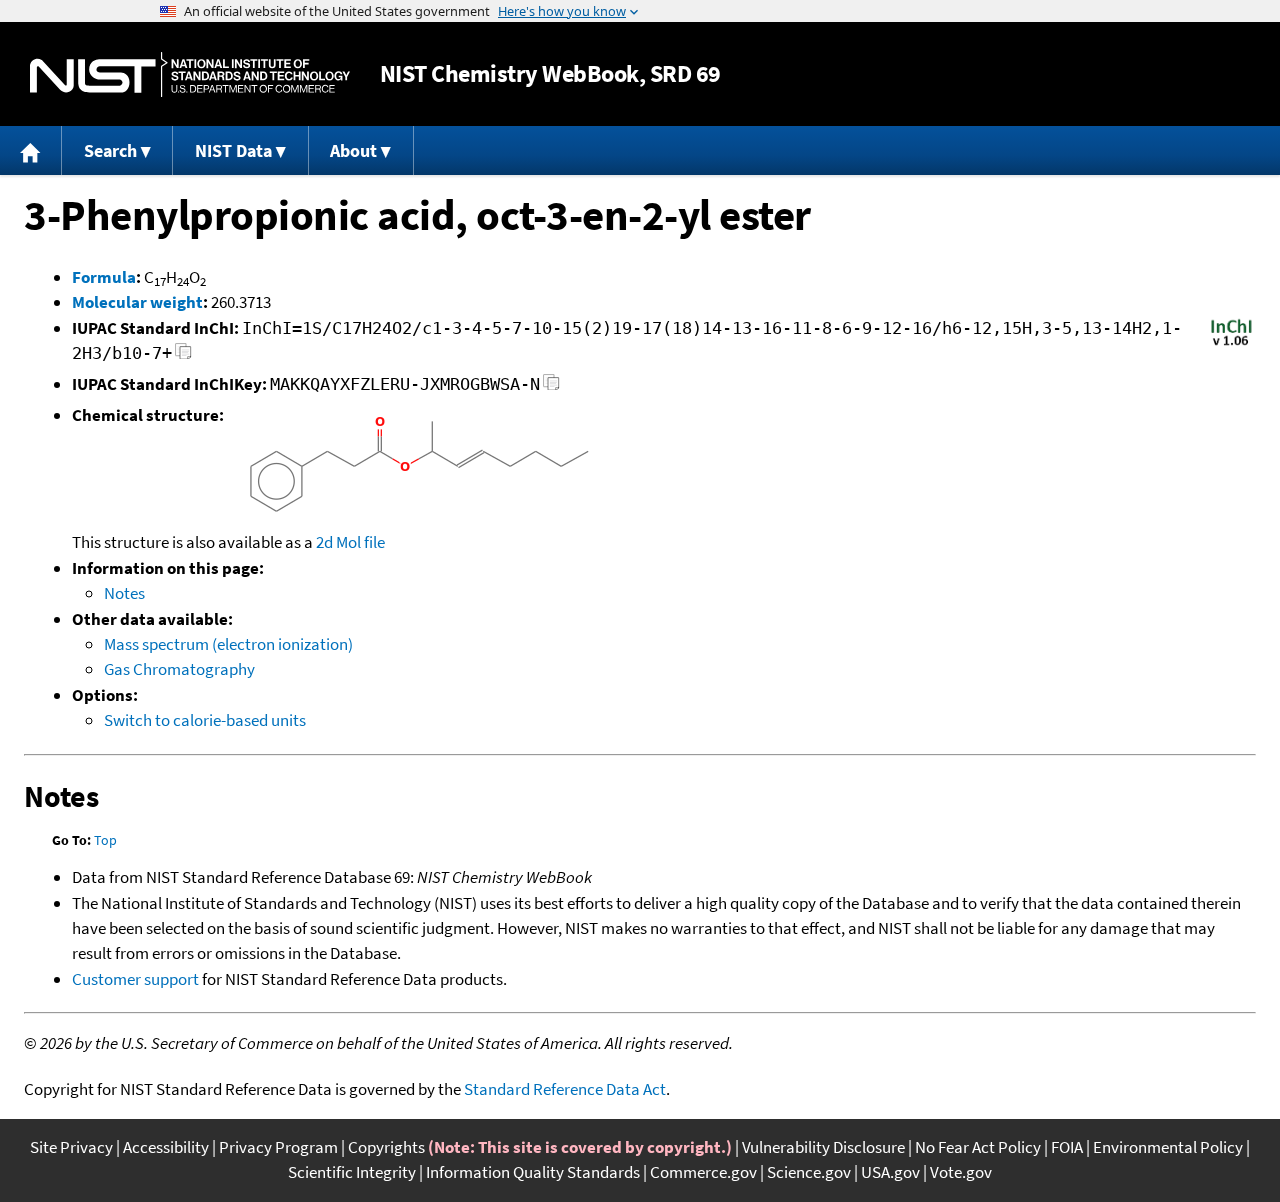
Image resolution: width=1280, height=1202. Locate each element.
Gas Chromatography (179, 669)
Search (110, 150)
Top (105, 840)
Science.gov (809, 1172)
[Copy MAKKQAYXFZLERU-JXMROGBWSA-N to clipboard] (551, 387)
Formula (104, 277)
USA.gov (890, 1172)
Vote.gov (961, 1172)
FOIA (1067, 1147)
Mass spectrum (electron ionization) (228, 644)
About (353, 150)
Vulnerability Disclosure (823, 1147)
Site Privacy (71, 1147)
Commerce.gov (703, 1172)
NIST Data (233, 150)
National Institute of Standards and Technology (190, 74)
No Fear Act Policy (978, 1147)
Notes (124, 593)
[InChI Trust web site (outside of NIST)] (1231, 344)
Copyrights (386, 1147)
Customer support (135, 979)
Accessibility (166, 1147)
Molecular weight (137, 302)
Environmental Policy (1168, 1147)
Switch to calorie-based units (205, 720)
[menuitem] (31, 150)
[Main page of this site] (31, 150)
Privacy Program (278, 1147)
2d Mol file (350, 542)
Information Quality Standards (533, 1172)
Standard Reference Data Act (565, 1089)
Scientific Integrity (352, 1172)
